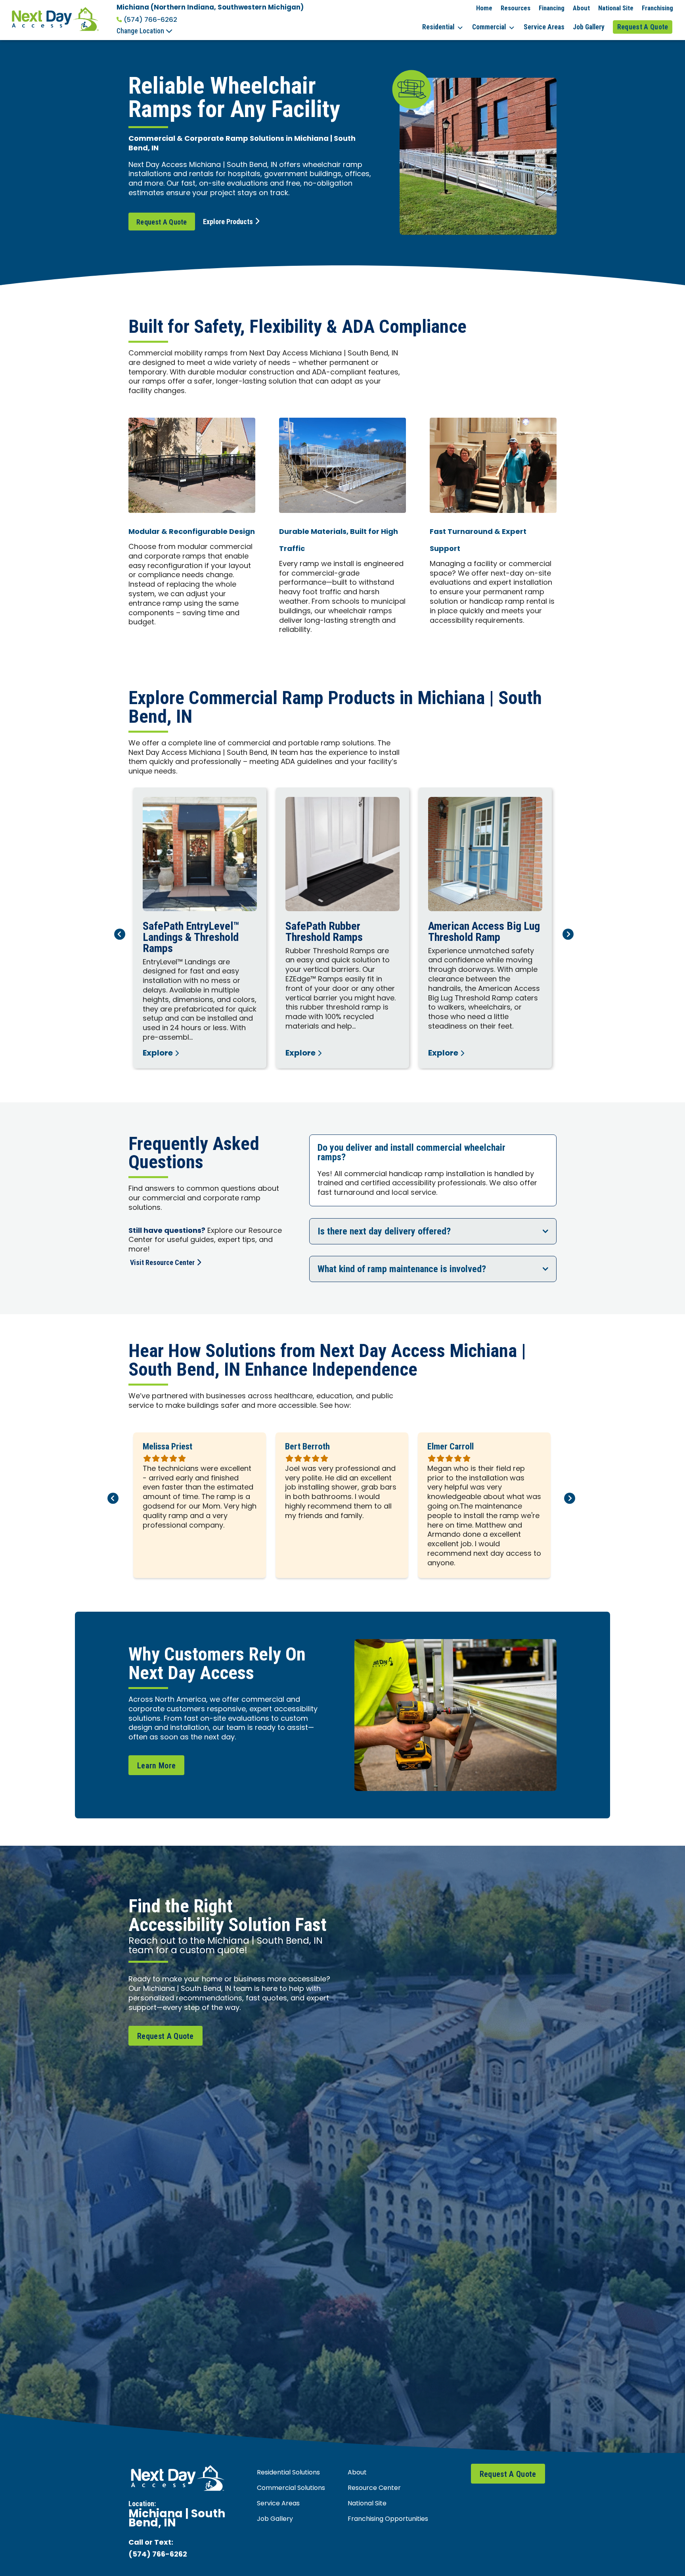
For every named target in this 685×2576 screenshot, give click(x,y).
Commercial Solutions (291, 2488)
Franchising (657, 8)
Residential (438, 27)
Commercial (489, 27)
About (581, 8)
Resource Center (374, 2488)
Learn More (156, 1766)
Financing (552, 8)
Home (484, 8)
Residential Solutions (288, 2473)
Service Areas (544, 27)
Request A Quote (643, 27)
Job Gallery (589, 27)
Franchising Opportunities (388, 2519)
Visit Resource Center (162, 1262)
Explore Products (228, 222)
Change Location (141, 31)
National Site (616, 8)
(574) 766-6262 (150, 20)
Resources (516, 8)
